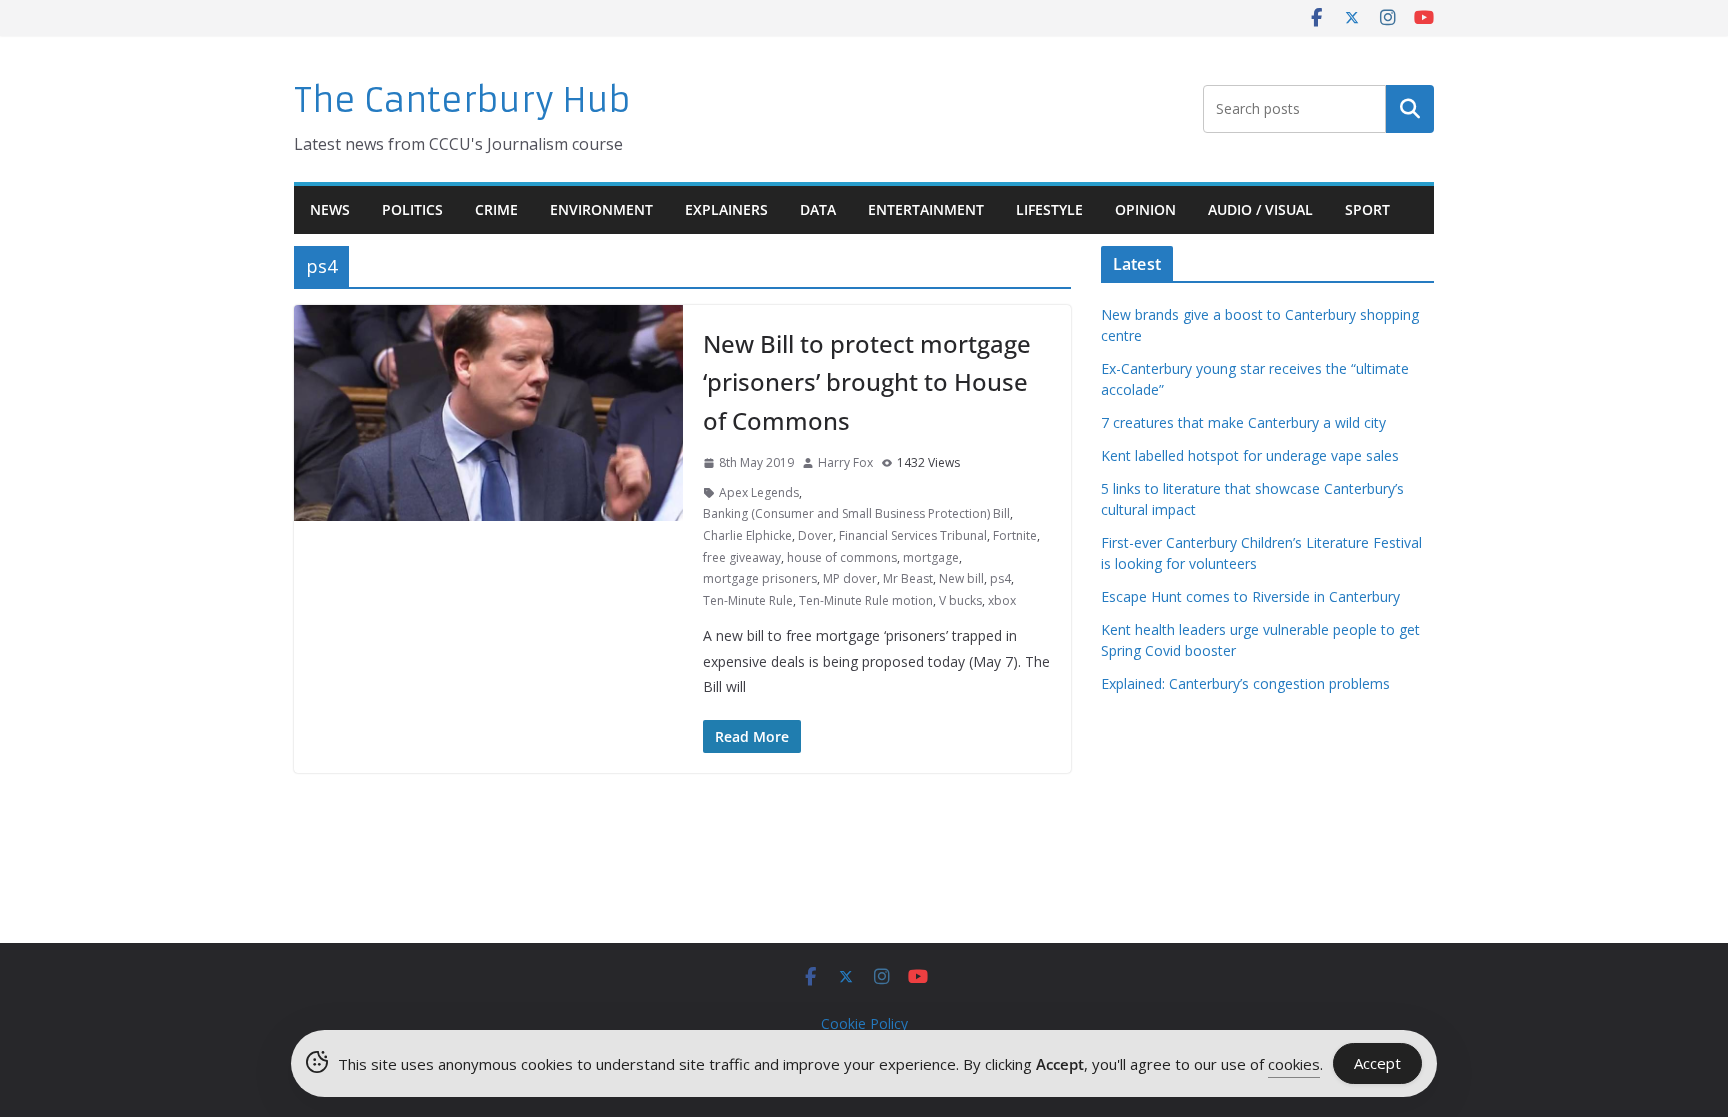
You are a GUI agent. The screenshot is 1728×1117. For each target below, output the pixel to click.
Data (818, 209)
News (330, 209)
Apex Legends (759, 492)
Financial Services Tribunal (913, 535)
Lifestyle (1049, 209)
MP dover (850, 578)
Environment (601, 209)
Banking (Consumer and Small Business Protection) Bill (856, 513)
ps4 (1000, 578)
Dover (815, 535)
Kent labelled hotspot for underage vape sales (1250, 455)
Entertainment (926, 209)
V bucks (960, 600)
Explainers (726, 209)
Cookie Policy (864, 1023)
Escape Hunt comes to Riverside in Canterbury (1250, 596)
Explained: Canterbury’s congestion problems (1245, 683)
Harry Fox (845, 462)
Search (1410, 109)
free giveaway (742, 557)
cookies (1294, 1064)
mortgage (931, 557)
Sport (1367, 209)
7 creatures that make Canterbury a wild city (1243, 422)
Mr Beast (908, 578)
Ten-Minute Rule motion (866, 600)
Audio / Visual (1260, 209)
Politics (412, 209)
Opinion (1145, 209)
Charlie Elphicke (747, 535)
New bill (961, 578)
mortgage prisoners (760, 578)
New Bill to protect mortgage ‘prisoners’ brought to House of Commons (867, 382)
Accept (1377, 1063)
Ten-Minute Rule (748, 600)
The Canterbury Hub (462, 100)
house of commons (842, 557)
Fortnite (1015, 535)
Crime (496, 209)
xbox (1002, 600)
